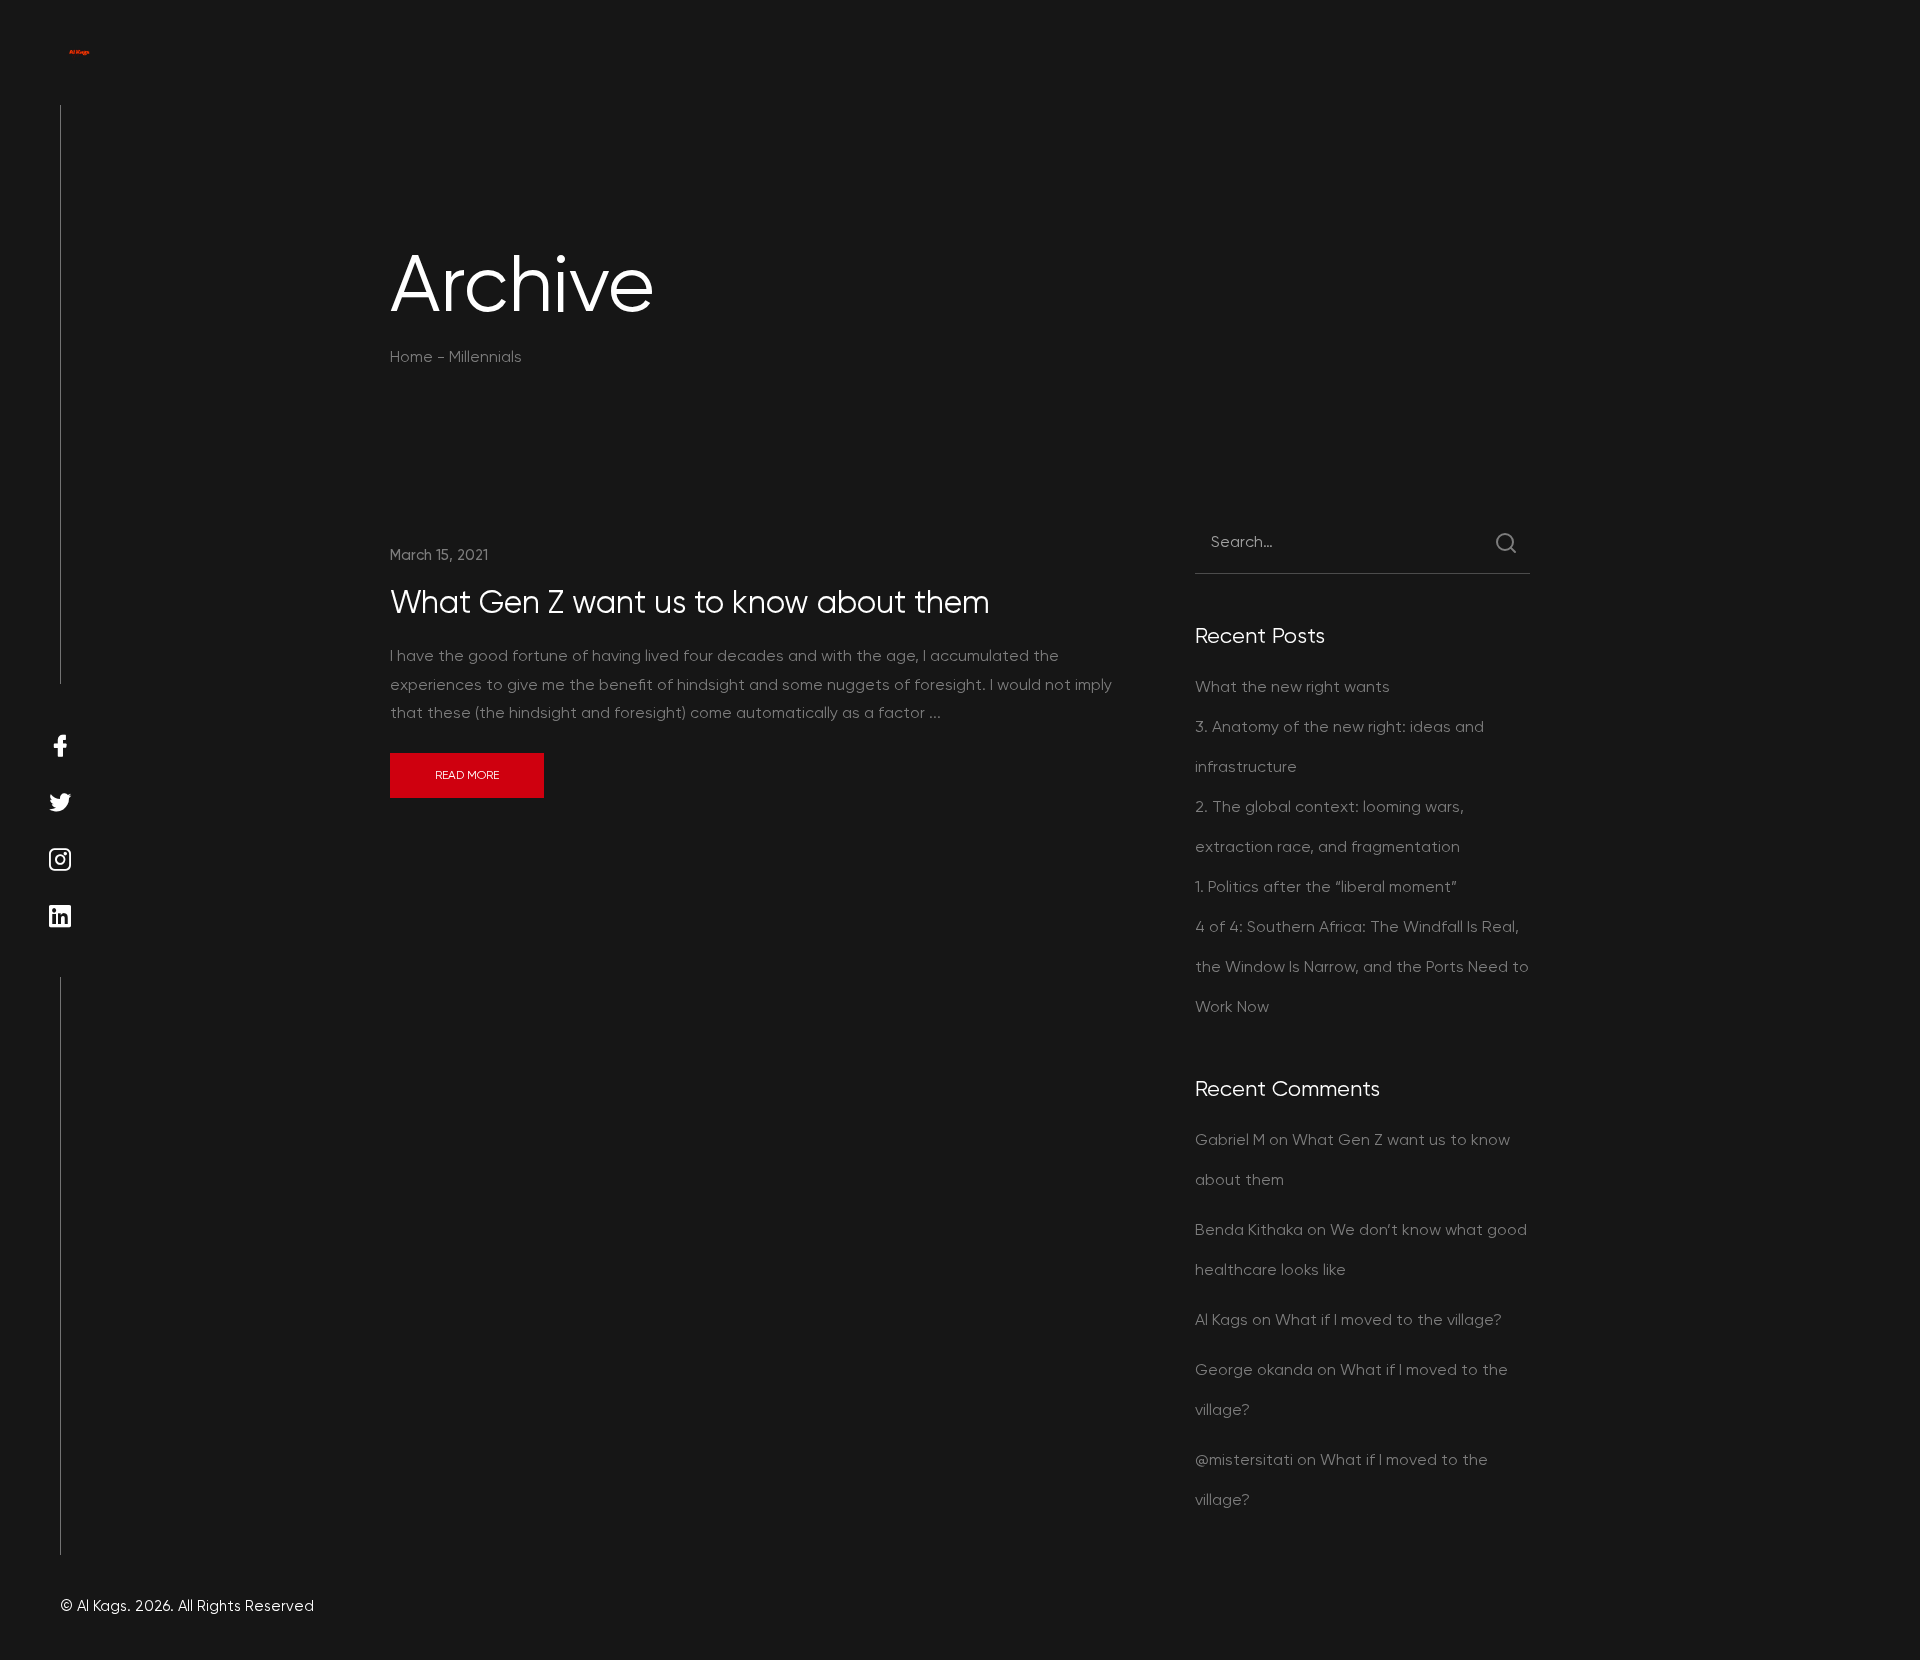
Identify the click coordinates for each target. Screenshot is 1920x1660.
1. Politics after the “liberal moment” (1326, 886)
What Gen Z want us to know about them (690, 602)
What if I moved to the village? (1388, 1319)
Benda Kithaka (1249, 1229)
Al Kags (1221, 1319)
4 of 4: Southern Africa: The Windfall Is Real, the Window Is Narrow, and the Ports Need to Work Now (1362, 966)
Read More (467, 775)
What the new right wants (1292, 686)
